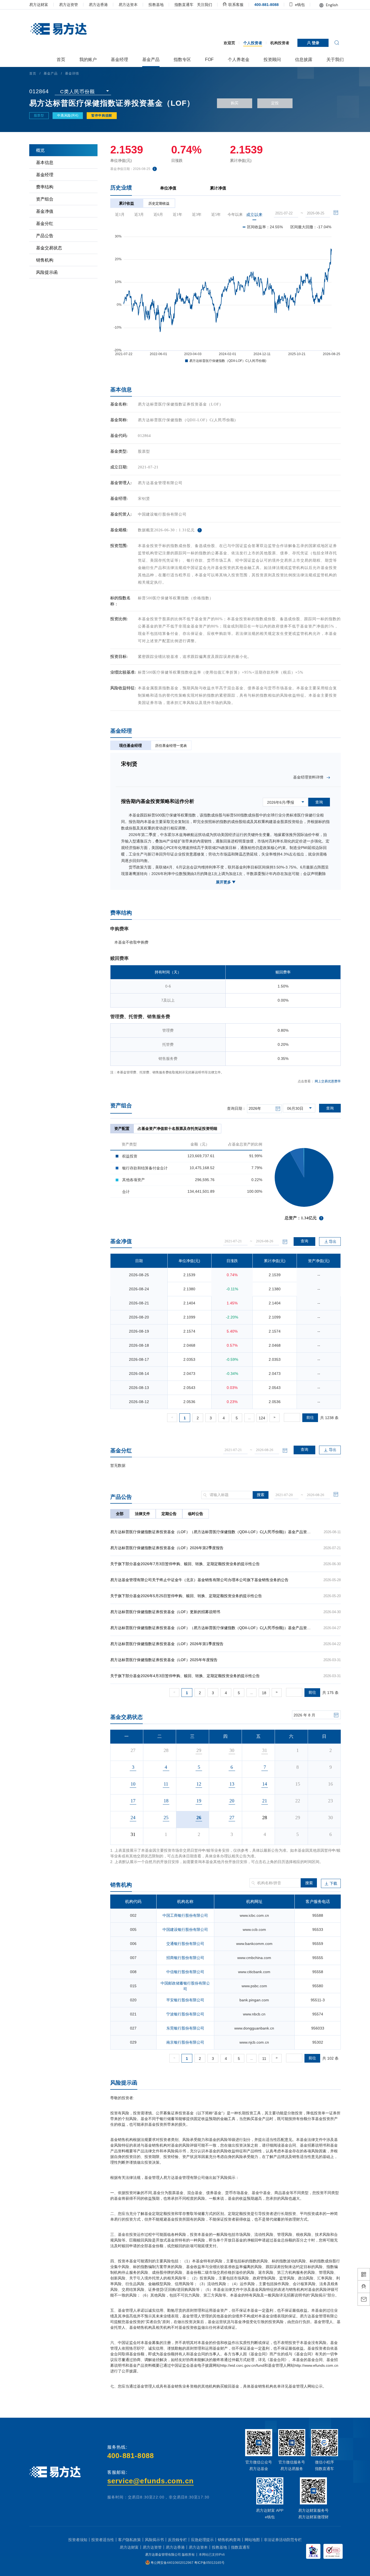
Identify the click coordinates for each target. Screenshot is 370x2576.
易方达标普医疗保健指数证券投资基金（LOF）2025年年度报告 (164, 1660)
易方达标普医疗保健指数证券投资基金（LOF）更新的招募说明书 (165, 1612)
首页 (33, 73)
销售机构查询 (229, 2540)
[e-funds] (58, 29)
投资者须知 (78, 2540)
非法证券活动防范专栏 (283, 2540)
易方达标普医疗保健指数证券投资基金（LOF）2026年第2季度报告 (167, 1548)
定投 (275, 103)
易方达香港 (98, 5)
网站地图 (252, 2540)
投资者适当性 (103, 2540)
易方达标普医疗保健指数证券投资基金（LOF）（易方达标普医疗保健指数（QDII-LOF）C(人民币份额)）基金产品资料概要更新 (218, 1532)
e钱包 (299, 5)
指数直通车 (184, 5)
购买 (235, 103)
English (331, 5)
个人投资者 (253, 43)
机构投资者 (280, 43)
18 (264, 1693)
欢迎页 (229, 43)
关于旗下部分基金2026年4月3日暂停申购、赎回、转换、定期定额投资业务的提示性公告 (185, 1676)
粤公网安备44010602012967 (172, 2563)
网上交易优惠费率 (328, 1081)
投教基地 (156, 5)
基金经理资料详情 (310, 777)
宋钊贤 (144, 499)
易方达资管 (69, 5)
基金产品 (51, 73)
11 (264, 2059)
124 (262, 1418)
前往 (310, 1417)
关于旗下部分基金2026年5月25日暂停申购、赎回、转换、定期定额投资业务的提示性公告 (186, 1596)
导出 (333, 1450)
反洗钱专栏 (177, 2540)
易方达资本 (128, 5)
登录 (315, 43)
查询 (330, 1108)
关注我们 (205, 5)
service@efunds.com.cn (150, 2481)
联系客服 (235, 5)
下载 (333, 1883)
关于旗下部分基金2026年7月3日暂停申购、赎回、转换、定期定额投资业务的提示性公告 (185, 1564)
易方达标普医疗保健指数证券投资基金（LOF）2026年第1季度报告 (167, 1644)
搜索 (261, 1495)
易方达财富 (39, 5)
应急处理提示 (202, 2540)
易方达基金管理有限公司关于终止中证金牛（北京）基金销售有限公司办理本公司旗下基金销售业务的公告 (199, 1580)
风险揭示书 (154, 2540)
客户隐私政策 (129, 2540)
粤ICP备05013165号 (209, 2563)
